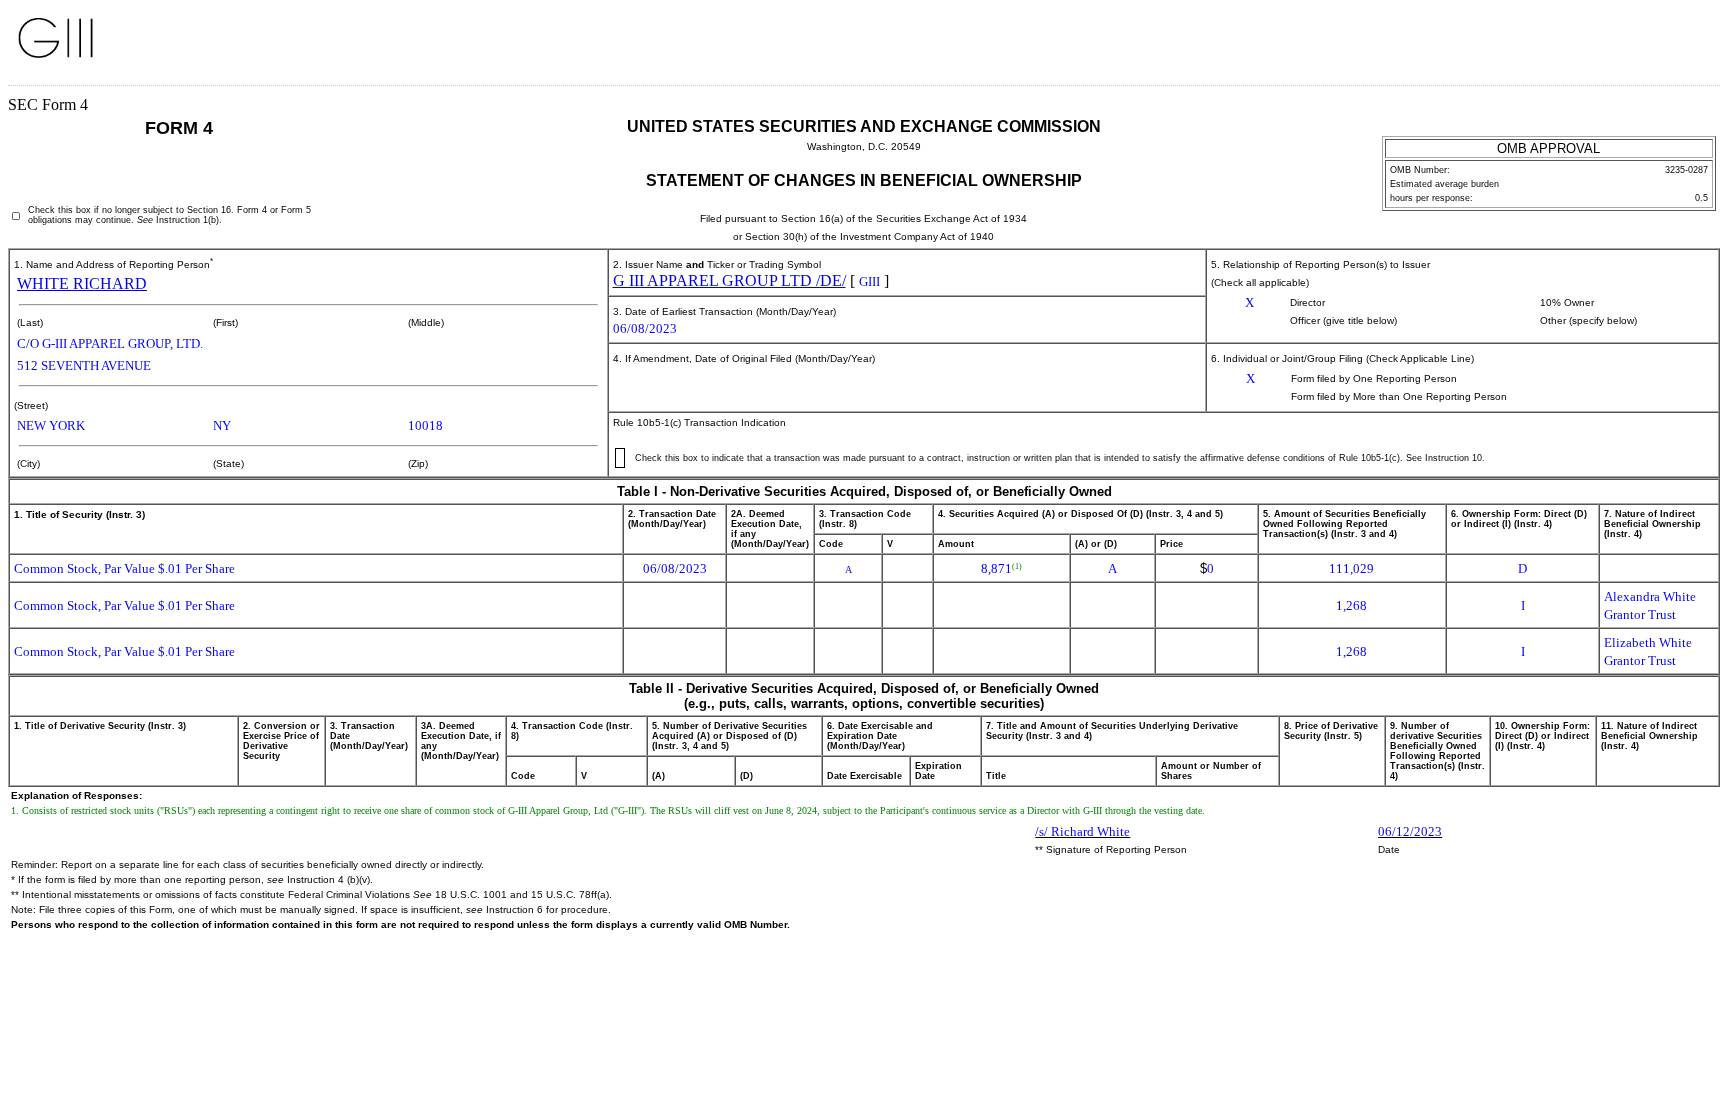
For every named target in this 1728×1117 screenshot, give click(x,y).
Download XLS (1685, 48)
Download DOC (1633, 48)
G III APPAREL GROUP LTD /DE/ (729, 280)
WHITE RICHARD (82, 283)
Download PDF (1659, 48)
